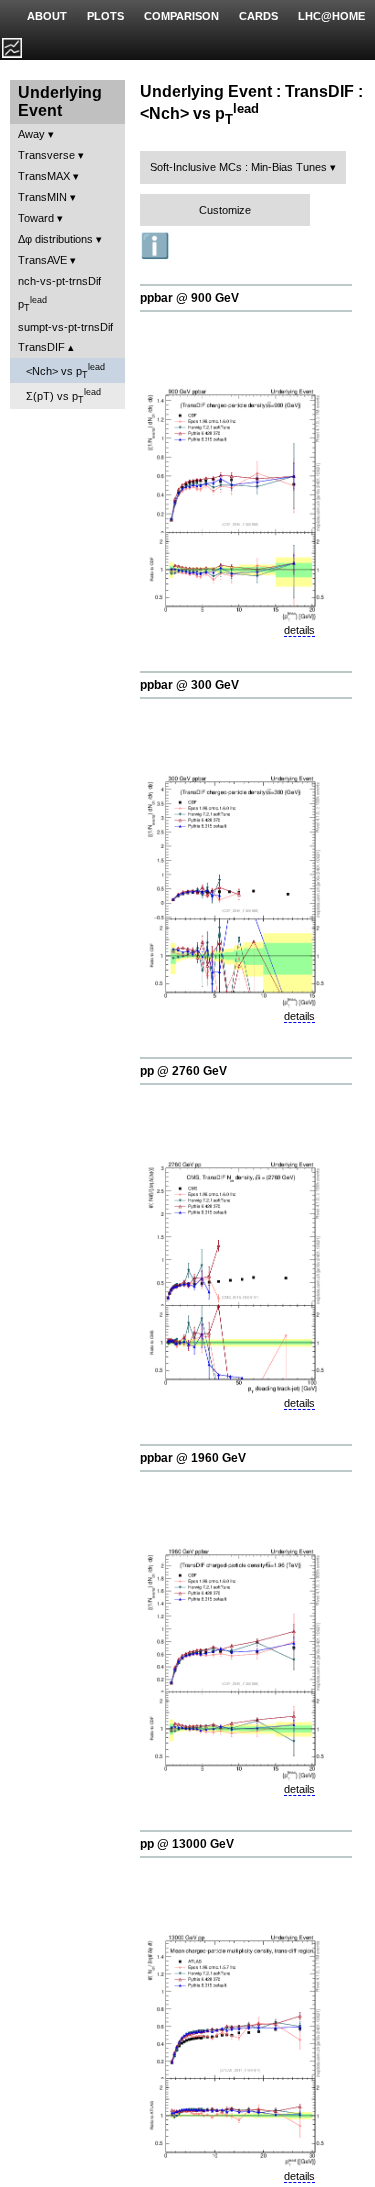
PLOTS (105, 16)
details (299, 630)
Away (31, 134)
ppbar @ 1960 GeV (193, 1458)
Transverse (46, 155)
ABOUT (47, 16)
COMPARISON (181, 16)
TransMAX (44, 176)
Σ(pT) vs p (63, 396)
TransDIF (41, 347)
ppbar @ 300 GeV (189, 685)
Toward (36, 218)
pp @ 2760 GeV (183, 1071)
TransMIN (42, 197)
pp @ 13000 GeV (187, 1844)
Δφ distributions (55, 239)
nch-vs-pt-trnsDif (59, 281)
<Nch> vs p (65, 371)
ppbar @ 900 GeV (189, 298)
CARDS (258, 16)
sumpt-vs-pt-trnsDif (65, 327)
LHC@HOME (331, 16)
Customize (225, 210)
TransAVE (42, 260)
